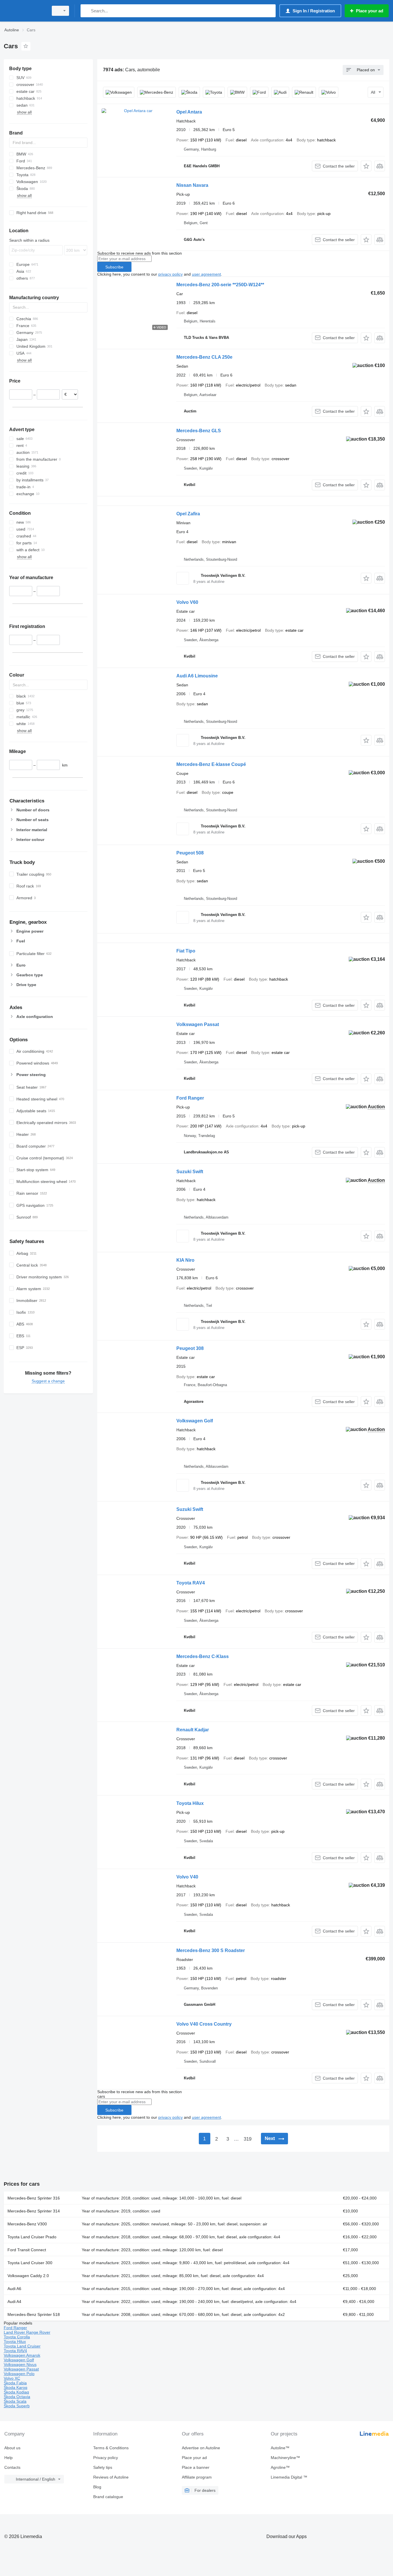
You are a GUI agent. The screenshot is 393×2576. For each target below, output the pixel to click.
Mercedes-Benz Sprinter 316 (34, 2198)
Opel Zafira (188, 514)
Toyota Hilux (190, 1803)
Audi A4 (14, 2302)
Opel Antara (189, 112)
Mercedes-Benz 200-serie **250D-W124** (220, 285)
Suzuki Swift (190, 1172)
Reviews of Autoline (111, 2477)
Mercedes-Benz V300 (27, 2224)
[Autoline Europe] (24, 11)
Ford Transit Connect (27, 2250)
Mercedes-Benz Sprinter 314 (34, 2211)
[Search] (86, 11)
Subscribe (114, 267)
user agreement (206, 274)
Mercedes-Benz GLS (199, 431)
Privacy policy (106, 2458)
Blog (97, 2487)
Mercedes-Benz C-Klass (203, 1656)
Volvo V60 (187, 602)
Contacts (12, 2467)
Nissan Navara (192, 185)
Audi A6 (14, 2289)
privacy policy (170, 274)
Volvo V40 (187, 1877)
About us (12, 2448)
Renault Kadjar (193, 1730)
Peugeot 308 (190, 1348)
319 (248, 2139)
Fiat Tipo (186, 951)
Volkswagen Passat (198, 1024)
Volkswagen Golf (195, 1421)
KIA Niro (185, 1260)
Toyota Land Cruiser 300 (30, 2263)
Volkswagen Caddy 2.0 (28, 2276)
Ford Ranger (190, 1098)
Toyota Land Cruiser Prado (32, 2237)
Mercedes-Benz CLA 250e (204, 357)
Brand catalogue (108, 2497)
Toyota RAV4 (191, 1583)
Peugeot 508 (190, 853)
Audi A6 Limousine (197, 676)
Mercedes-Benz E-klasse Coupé (211, 764)
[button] (366, 166)
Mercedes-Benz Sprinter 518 (34, 2314)
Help (8, 2458)
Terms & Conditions (111, 2448)
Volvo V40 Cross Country (204, 2024)
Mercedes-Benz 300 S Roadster (211, 1950)
